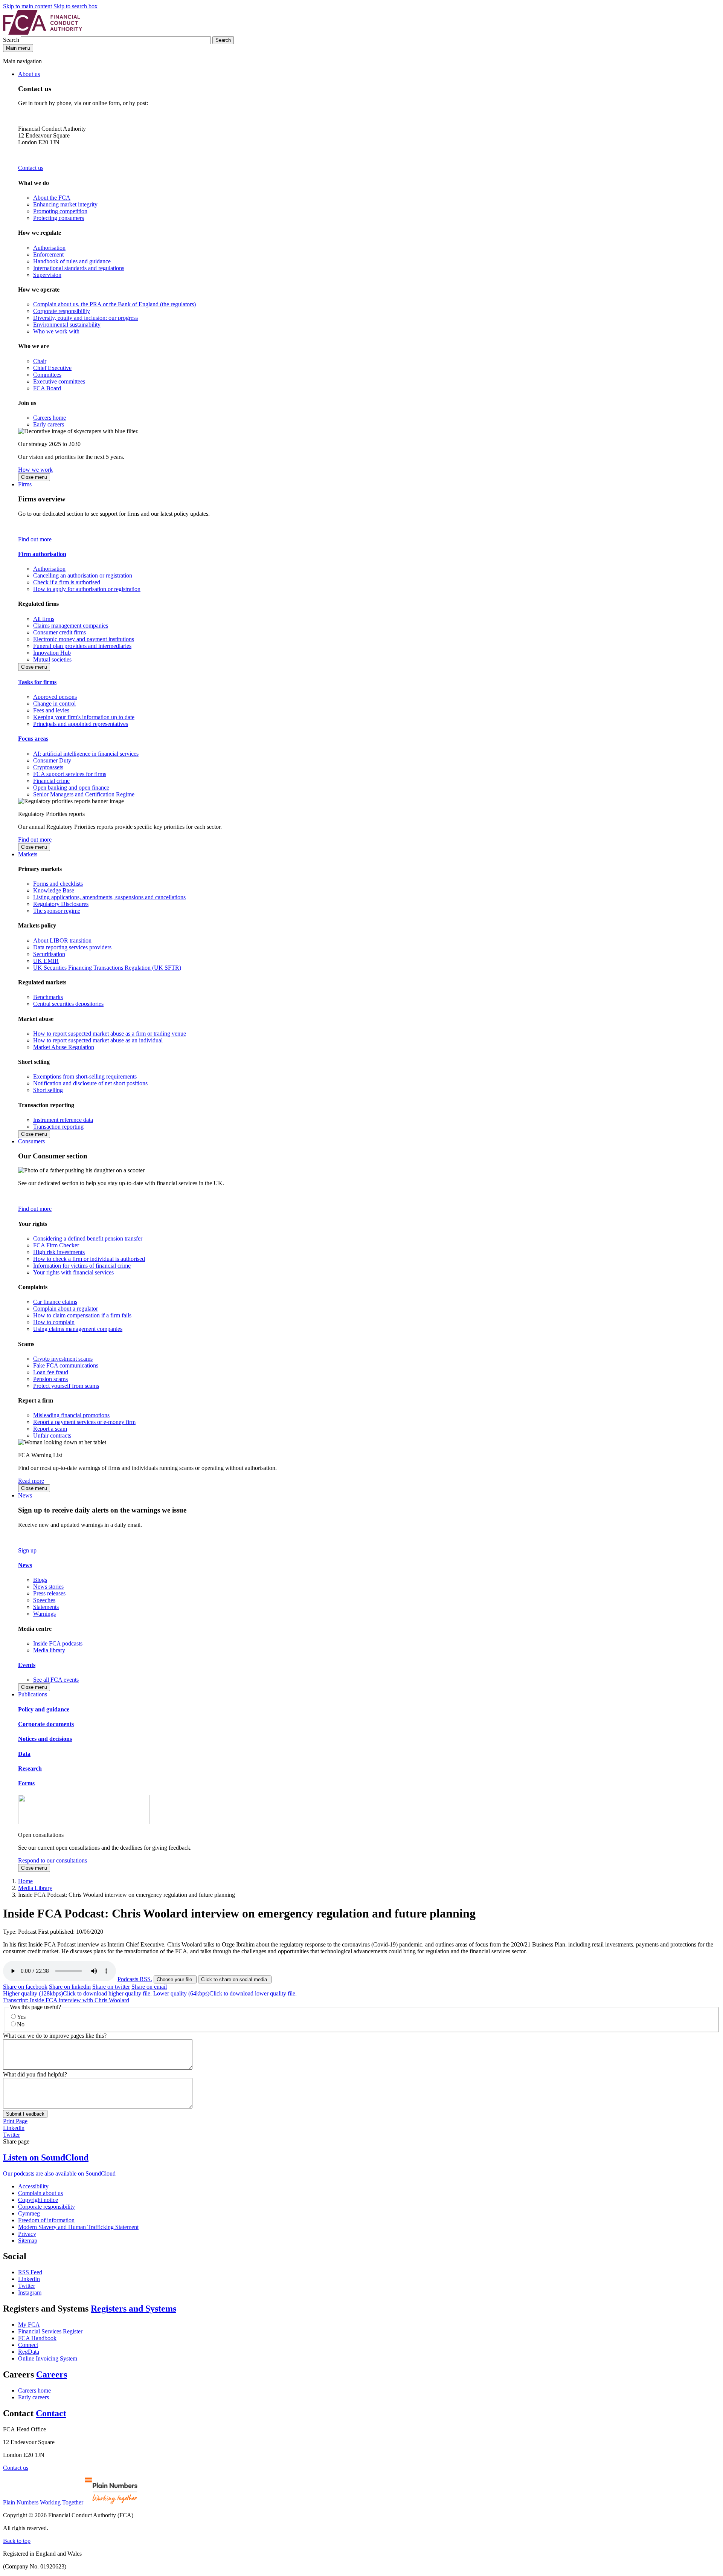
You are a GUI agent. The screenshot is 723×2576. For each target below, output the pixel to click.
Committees (47, 375)
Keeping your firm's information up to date (84, 717)
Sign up (27, 1550)
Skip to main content (27, 6)
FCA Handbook (37, 2338)
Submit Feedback (25, 2114)
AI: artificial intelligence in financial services (86, 754)
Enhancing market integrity (65, 204)
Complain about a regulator (66, 1309)
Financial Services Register (50, 2331)
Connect (28, 2345)
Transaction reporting (58, 1127)
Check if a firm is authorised (67, 582)
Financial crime (51, 781)
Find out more (35, 539)
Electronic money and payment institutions (84, 639)
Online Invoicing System (48, 2358)
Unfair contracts (52, 1435)
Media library (49, 1650)
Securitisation (49, 954)
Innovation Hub (52, 653)
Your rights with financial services (73, 1272)
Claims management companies (71, 626)
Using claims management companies (78, 1329)
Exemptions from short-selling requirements (85, 1076)
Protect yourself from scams (66, 1386)
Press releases (49, 1593)
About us (29, 74)
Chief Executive (52, 368)
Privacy (27, 2234)
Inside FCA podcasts (58, 1643)
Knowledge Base (54, 890)
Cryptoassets (48, 767)
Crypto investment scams (63, 1359)
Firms (25, 484)
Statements (46, 1607)
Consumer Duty (52, 760)
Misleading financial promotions (71, 1415)
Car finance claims (55, 1302)
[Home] (43, 33)
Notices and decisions (45, 1739)
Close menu (34, 477)
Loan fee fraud (51, 1372)
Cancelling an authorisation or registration (83, 575)
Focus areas (33, 739)
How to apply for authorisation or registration (87, 589)
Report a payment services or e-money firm (84, 1422)
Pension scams (50, 1379)
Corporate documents (46, 1724)
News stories (48, 1587)
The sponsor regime (57, 911)
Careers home (50, 418)
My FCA (29, 2325)
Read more (31, 1481)
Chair (40, 361)
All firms (44, 619)
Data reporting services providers (72, 947)
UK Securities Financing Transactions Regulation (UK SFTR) (107, 968)
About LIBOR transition (62, 940)
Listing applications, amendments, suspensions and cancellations (109, 897)
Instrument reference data (63, 1120)
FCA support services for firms (70, 774)
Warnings (44, 1614)
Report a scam (50, 1429)
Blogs (40, 1580)
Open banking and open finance (71, 788)
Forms (26, 1783)
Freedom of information (46, 2220)
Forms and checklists (58, 884)
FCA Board (47, 388)
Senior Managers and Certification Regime (84, 794)
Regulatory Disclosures (61, 904)
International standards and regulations (79, 268)
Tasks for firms (37, 682)
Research (30, 1769)
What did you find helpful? (35, 2074)
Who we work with (56, 331)
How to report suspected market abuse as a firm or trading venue (110, 1034)
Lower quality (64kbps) (225, 1993)
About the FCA (52, 198)
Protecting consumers (59, 218)
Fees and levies (51, 710)
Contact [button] (51, 2413)
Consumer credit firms (59, 632)
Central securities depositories (68, 1004)
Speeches (44, 1600)
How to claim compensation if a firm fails (82, 1315)
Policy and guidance (44, 1709)
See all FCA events (56, 1680)
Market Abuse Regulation (64, 1047)
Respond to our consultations (53, 1860)
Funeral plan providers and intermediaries (82, 646)
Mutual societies (52, 659)
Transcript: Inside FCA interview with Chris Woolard (66, 2000)
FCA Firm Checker (56, 1245)
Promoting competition (60, 211)
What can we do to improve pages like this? (55, 2036)
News (25, 1495)
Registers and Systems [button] (133, 2309)
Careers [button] (52, 2374)
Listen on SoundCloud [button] (46, 2157)
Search (12, 40)
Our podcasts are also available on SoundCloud (59, 2173)
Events (27, 1665)
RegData (29, 2352)
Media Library (35, 1888)
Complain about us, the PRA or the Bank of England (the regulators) (114, 304)
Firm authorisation (42, 554)
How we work (35, 470)
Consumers (31, 1141)
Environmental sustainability (67, 325)
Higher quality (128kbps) (77, 1993)
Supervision (47, 275)
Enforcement (48, 254)
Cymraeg (29, 2213)
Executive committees (59, 381)
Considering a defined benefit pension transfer (88, 1238)
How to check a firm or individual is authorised (89, 1259)
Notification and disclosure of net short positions (90, 1083)
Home (25, 1881)
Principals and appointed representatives (81, 724)
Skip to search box (76, 6)
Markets (28, 854)
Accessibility (33, 2186)
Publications (33, 1694)
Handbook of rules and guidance (72, 261)
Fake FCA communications (66, 1365)
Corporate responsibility (62, 311)
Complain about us (40, 2193)
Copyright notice (38, 2200)
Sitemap (28, 2241)
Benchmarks (48, 997)
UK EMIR (46, 961)
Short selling (48, 1090)
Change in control (54, 704)
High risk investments (59, 1252)
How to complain (54, 1322)
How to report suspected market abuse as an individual (98, 1040)
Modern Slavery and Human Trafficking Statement (78, 2227)
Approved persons (55, 697)
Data (24, 1754)
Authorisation (49, 248)
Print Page (15, 2121)
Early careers (49, 424)
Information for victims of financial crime (82, 1266)
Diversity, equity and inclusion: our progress (85, 318)
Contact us (31, 168)
